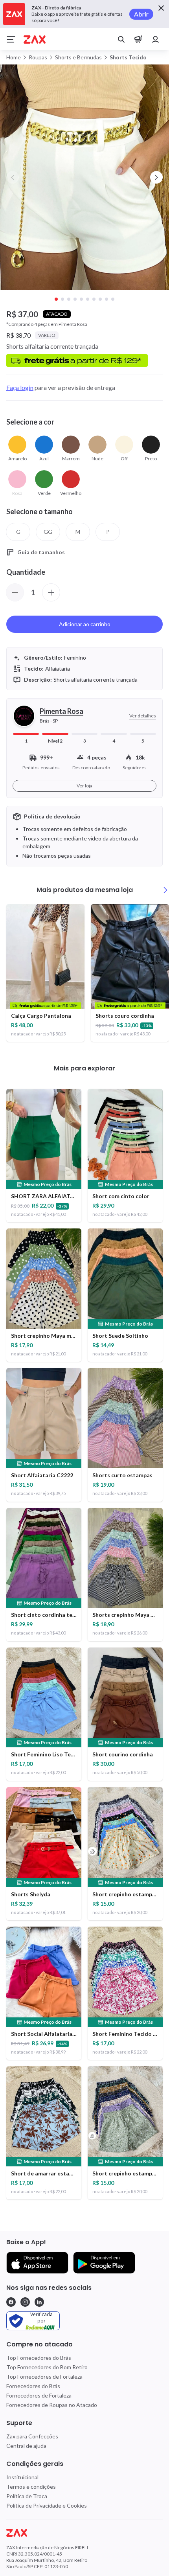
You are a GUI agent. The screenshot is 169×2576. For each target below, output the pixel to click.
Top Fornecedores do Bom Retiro (47, 2367)
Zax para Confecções (32, 2436)
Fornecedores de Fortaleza (39, 2395)
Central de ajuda (26, 2446)
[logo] (84, 2533)
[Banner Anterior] (13, 177)
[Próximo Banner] (156, 177)
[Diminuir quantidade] (15, 592)
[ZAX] (35, 40)
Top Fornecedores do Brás (39, 2358)
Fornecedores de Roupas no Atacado (52, 2405)
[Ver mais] (165, 890)
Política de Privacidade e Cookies (47, 2505)
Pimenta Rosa (62, 711)
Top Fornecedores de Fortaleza (44, 2377)
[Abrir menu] (11, 39)
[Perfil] (156, 39)
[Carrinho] (138, 39)
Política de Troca (27, 2496)
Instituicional (22, 2477)
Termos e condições (31, 2487)
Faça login (20, 387)
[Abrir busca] (121, 39)
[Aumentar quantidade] (51, 592)
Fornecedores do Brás (33, 2386)
